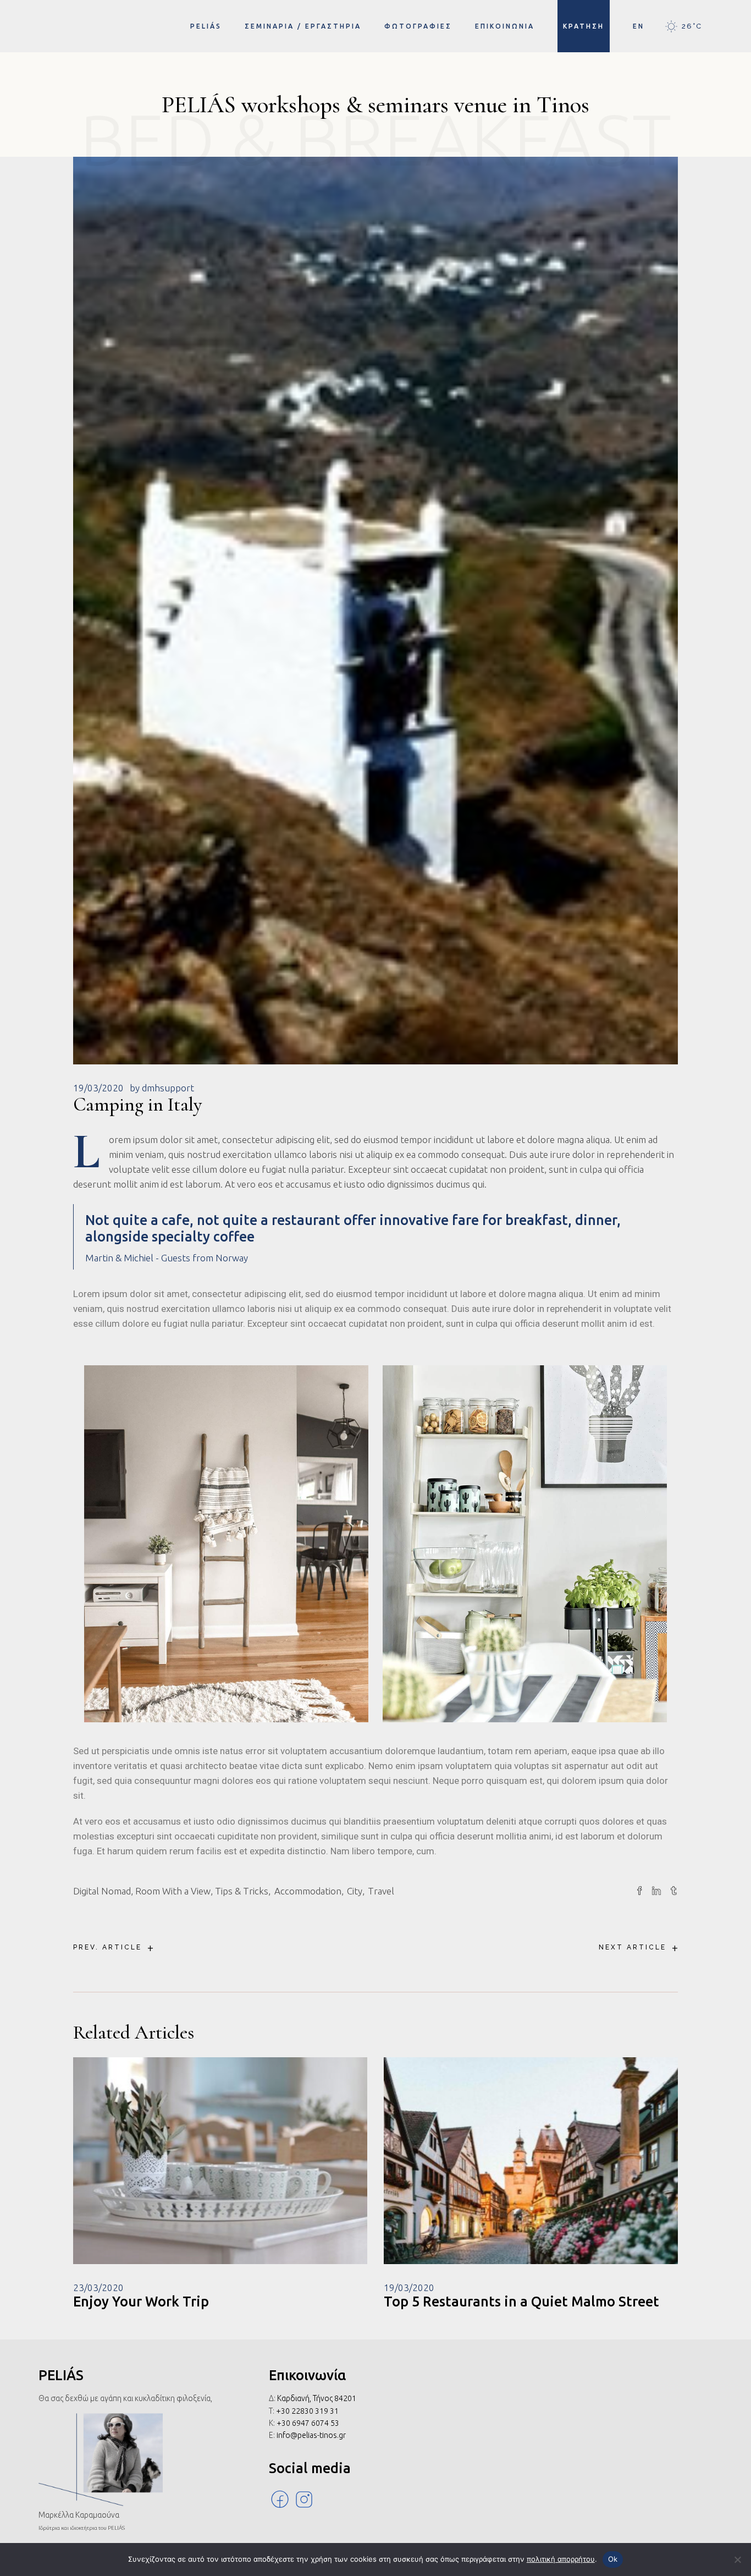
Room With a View (173, 1891)
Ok (613, 2559)
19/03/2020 (98, 1088)
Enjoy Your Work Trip (141, 2302)
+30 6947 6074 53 (308, 2423)
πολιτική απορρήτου (561, 2559)
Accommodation (308, 1891)
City (355, 1891)
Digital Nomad (102, 1891)
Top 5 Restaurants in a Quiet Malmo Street (521, 2302)
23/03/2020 (98, 2287)
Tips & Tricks (242, 1891)
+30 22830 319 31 (307, 2411)
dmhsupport (168, 1088)
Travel (381, 1891)
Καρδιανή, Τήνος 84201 (317, 2398)
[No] (737, 2559)
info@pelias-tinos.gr (311, 2435)
